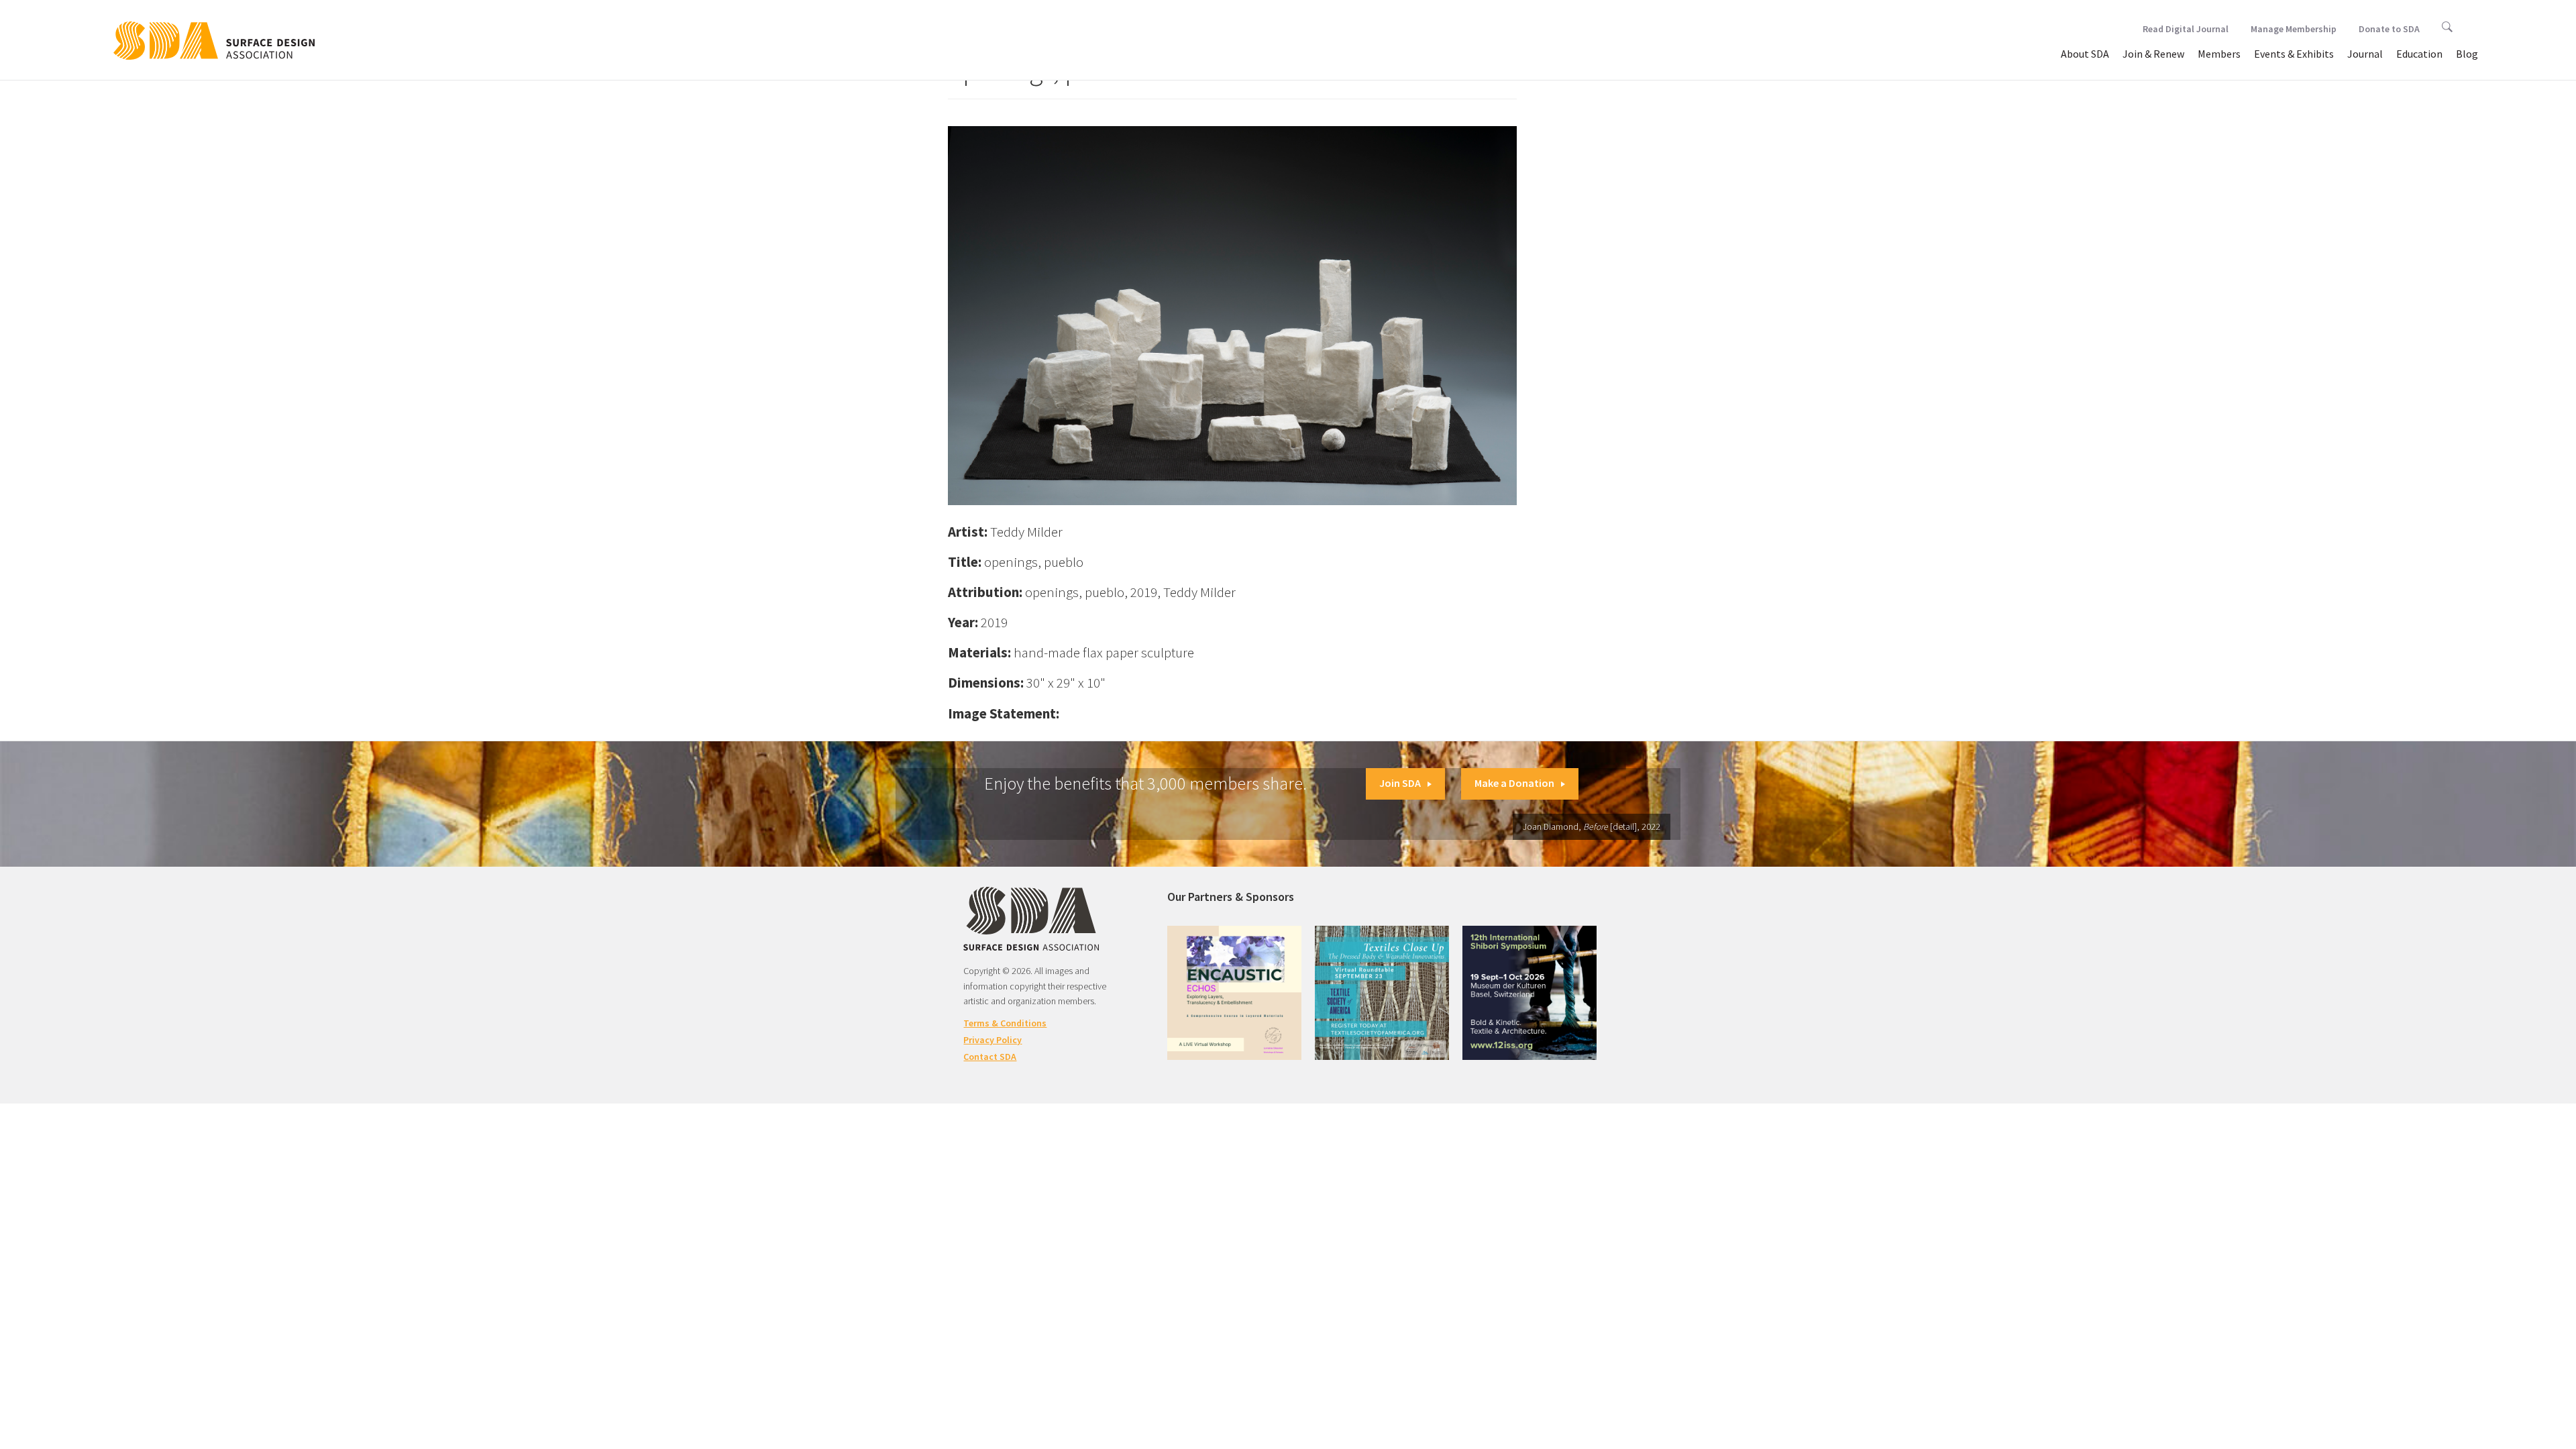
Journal (2365, 54)
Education (2419, 54)
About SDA (2085, 54)
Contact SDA (990, 1057)
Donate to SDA (2389, 29)
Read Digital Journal (2186, 29)
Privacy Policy (992, 1040)
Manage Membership (2294, 29)
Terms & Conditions (1005, 1023)
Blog (2467, 54)
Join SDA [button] (1400, 783)
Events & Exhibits (2294, 54)
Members (2219, 54)
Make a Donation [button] (1514, 783)
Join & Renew (2153, 54)
